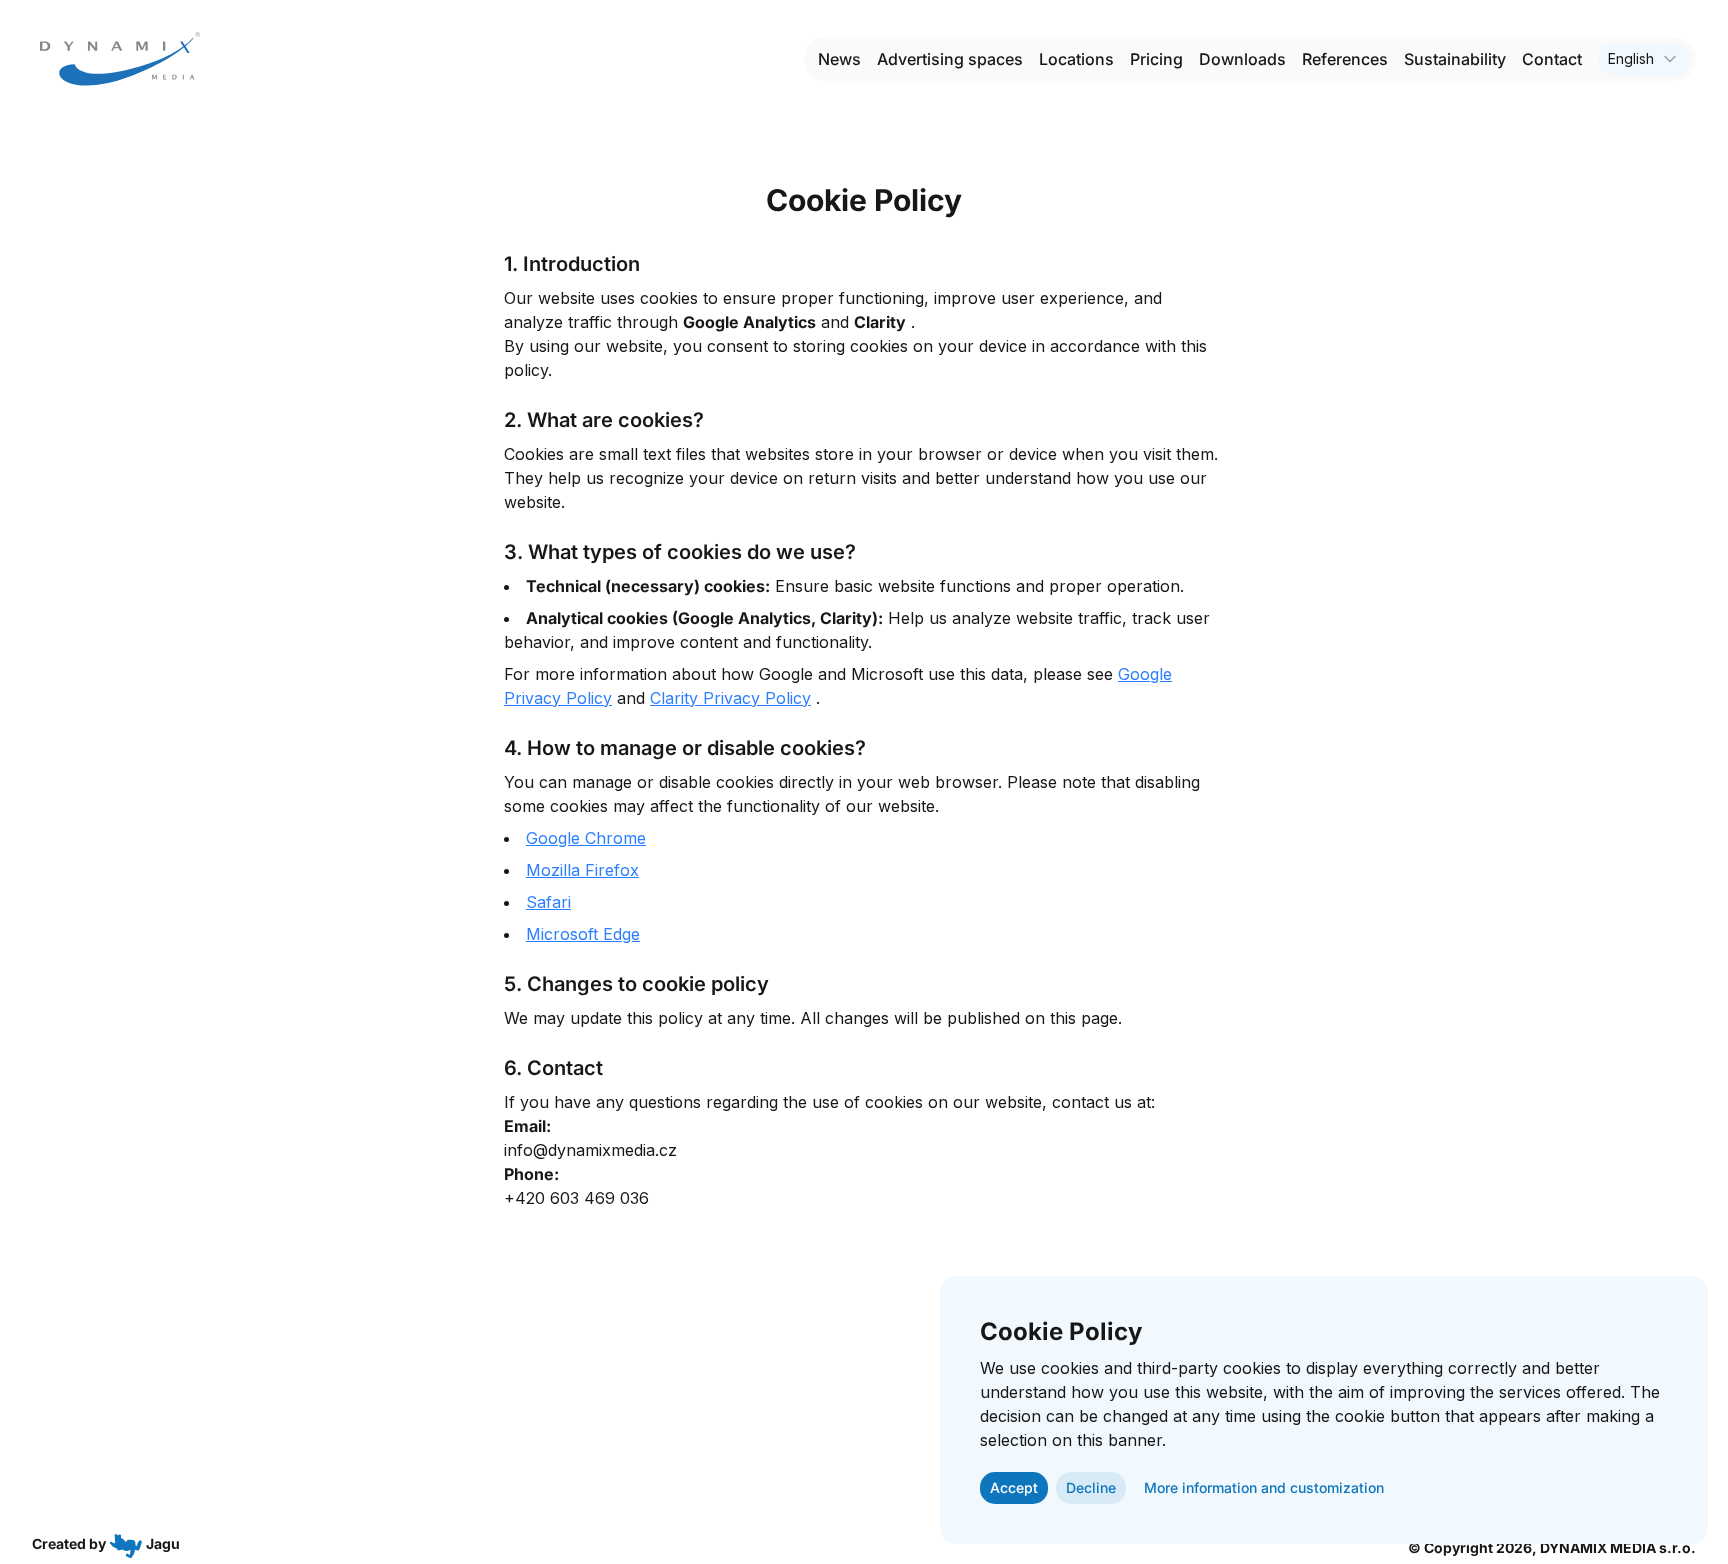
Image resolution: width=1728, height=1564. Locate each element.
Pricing (1156, 59)
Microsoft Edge (583, 934)
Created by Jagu (106, 1543)
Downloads (1242, 59)
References (1345, 59)
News (839, 59)
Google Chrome (586, 838)
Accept (1014, 1487)
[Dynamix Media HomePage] (120, 59)
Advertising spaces (950, 59)
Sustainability (1455, 59)
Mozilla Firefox (582, 870)
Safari (548, 902)
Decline (1091, 1487)
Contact (1552, 59)
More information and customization (1264, 1487)
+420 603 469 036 (576, 1198)
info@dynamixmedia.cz (590, 1150)
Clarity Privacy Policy (730, 698)
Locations (1076, 59)
